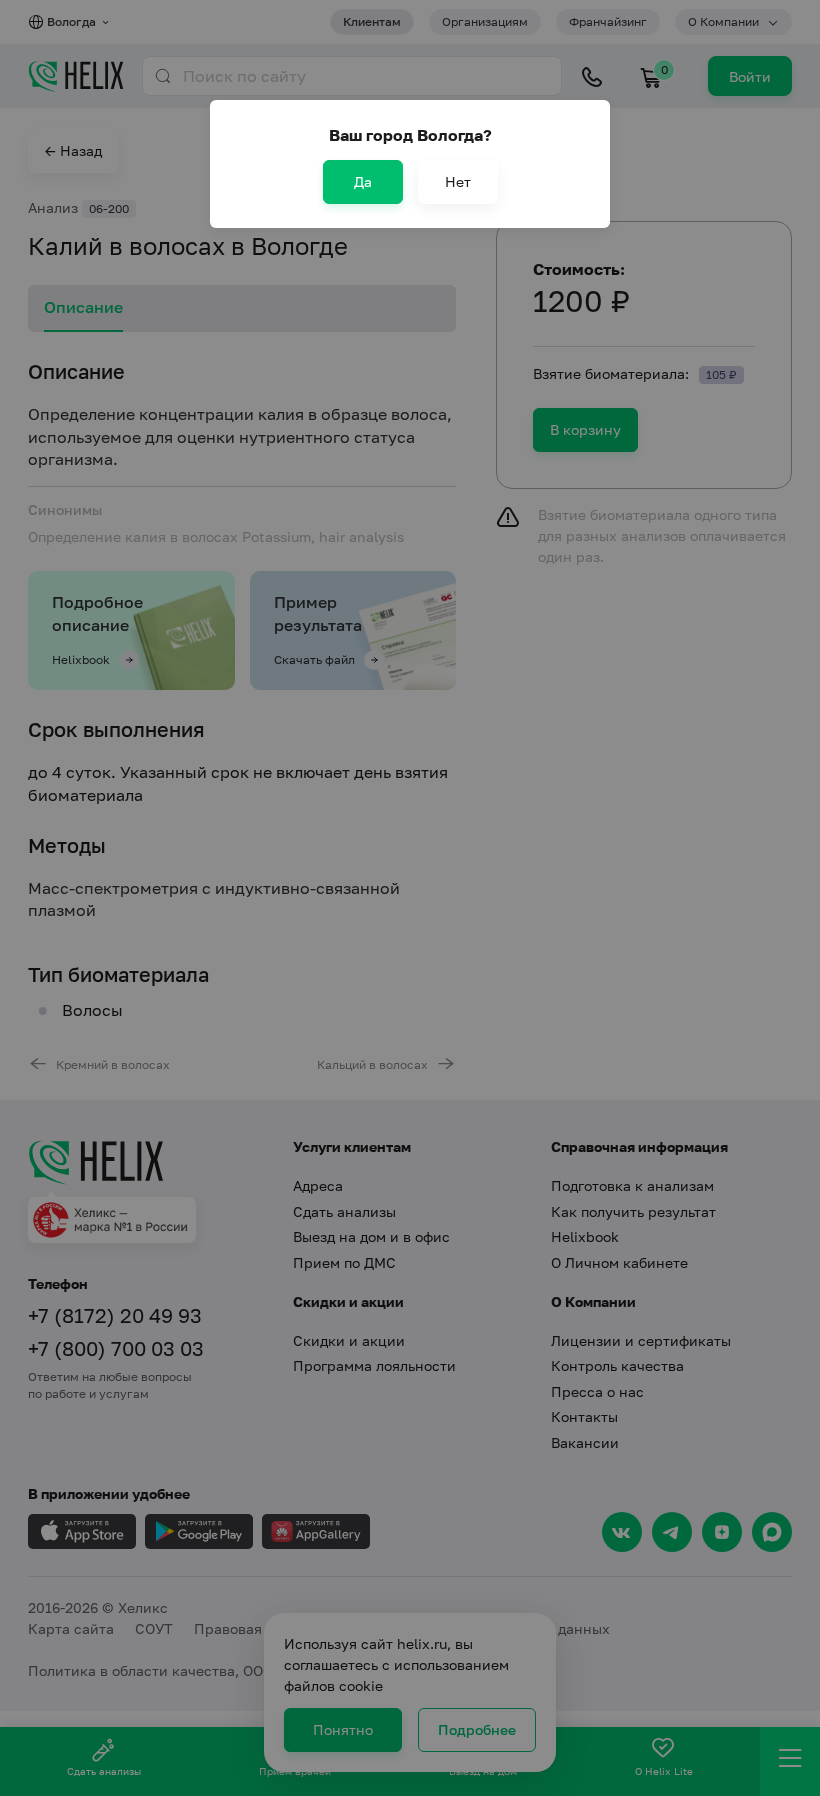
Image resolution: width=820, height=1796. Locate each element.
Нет (458, 181)
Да (363, 181)
